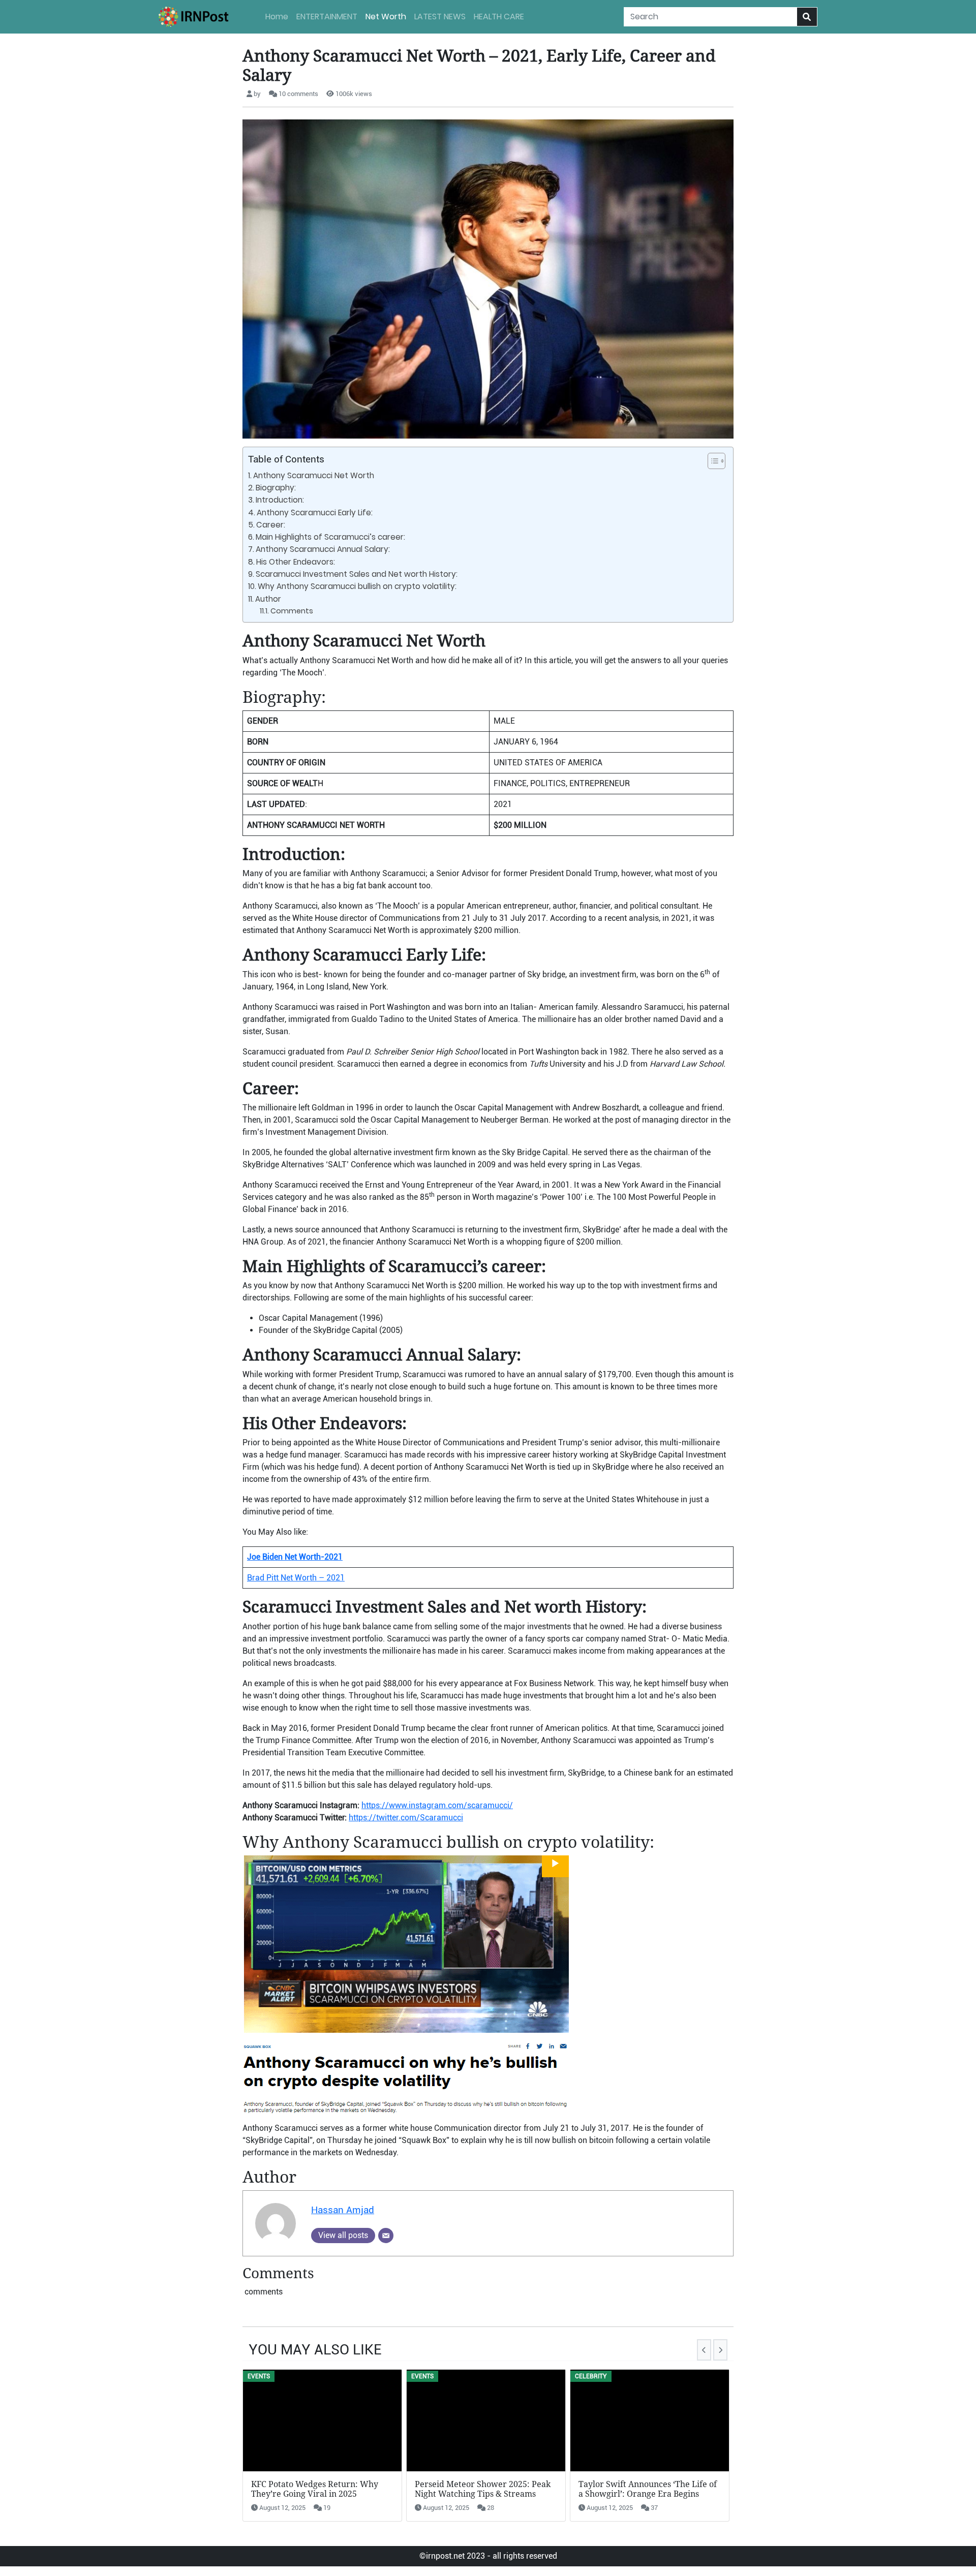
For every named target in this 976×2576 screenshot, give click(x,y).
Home (277, 17)
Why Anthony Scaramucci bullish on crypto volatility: (357, 586)
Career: (272, 525)
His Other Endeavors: (297, 562)
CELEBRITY (591, 2376)
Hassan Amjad (343, 2210)
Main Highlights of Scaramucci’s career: (331, 537)
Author (268, 599)
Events (259, 2376)
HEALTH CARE (499, 17)
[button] (711, 461)
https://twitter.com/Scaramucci (406, 1818)
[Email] (386, 2236)
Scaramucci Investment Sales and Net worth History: (358, 574)
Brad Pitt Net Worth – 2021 (296, 1578)
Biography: (276, 488)
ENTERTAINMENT (327, 17)
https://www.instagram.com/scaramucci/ (437, 1805)
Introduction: (281, 500)
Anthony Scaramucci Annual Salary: (324, 549)
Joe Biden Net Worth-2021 (295, 1557)
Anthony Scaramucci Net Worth (314, 475)
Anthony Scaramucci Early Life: (316, 513)
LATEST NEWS (440, 17)
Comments (292, 611)
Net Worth (386, 17)
